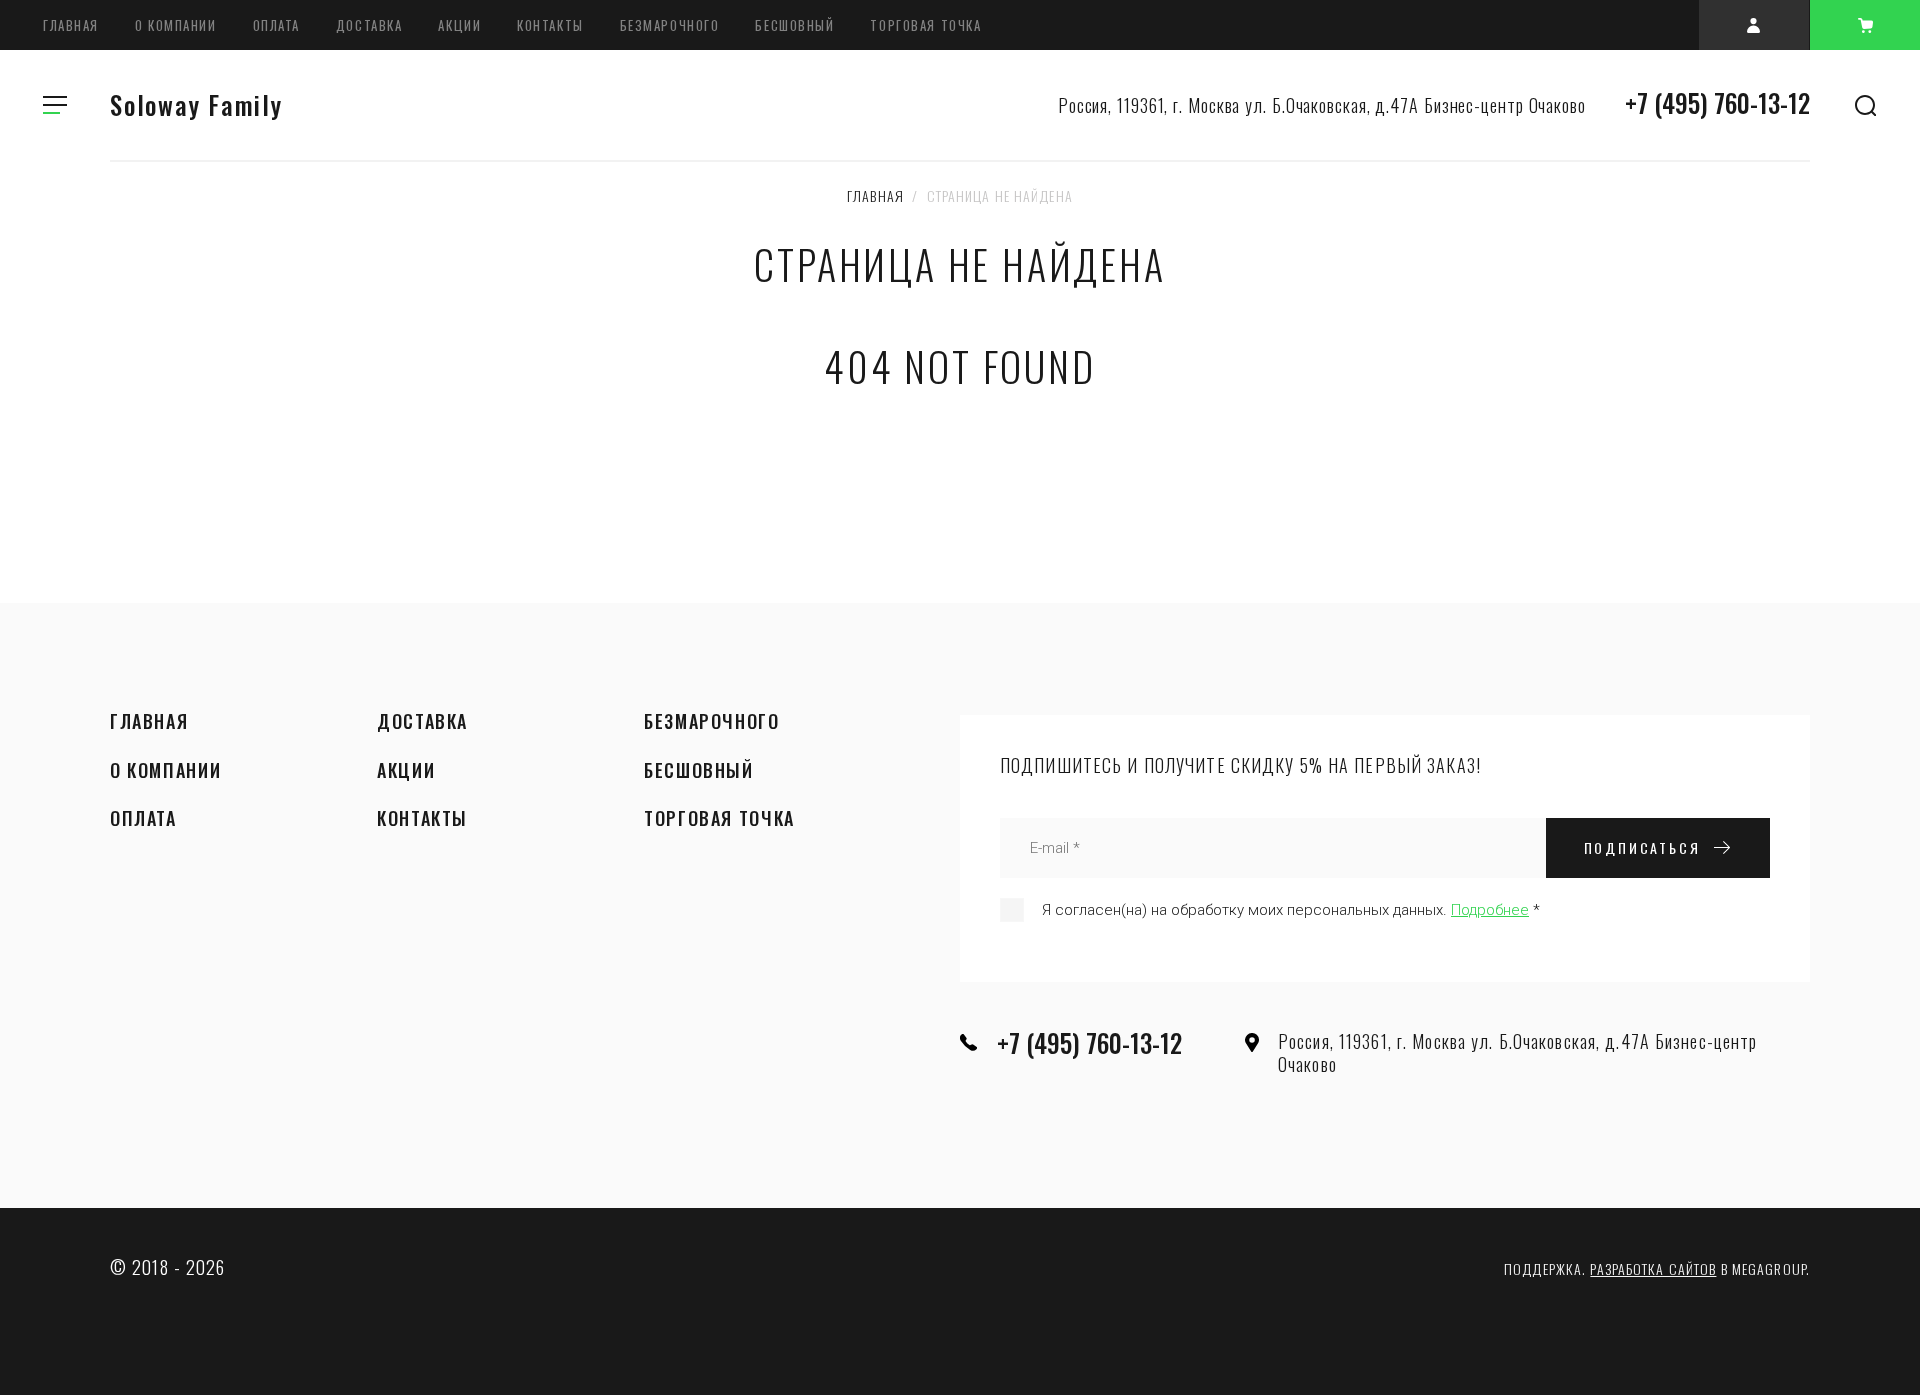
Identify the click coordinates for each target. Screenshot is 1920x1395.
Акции (459, 25)
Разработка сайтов (1653, 1268)
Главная (71, 25)
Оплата (276, 25)
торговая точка (925, 25)
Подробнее (1490, 910)
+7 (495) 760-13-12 (1717, 102)
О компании (176, 25)
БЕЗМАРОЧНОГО (670, 25)
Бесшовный (794, 25)
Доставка (369, 25)
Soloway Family (196, 104)
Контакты (550, 25)
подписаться (1642, 847)
